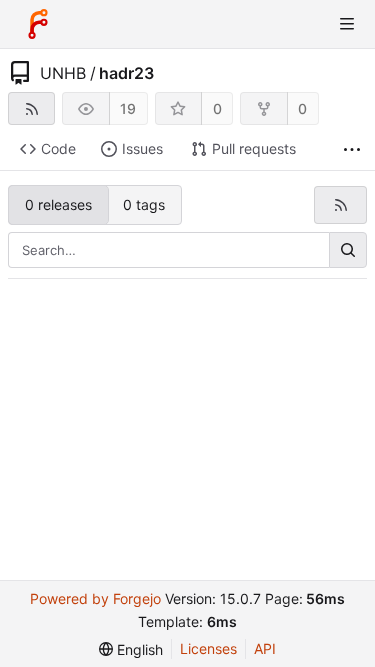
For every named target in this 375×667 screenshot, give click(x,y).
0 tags (144, 204)
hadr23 (126, 73)
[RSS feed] (31, 108)
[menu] (131, 649)
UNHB (63, 73)
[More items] (352, 149)
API (265, 648)
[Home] (38, 24)
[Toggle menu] (347, 24)
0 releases (58, 204)
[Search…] (348, 250)
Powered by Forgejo (95, 598)
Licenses (208, 648)
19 (128, 108)
